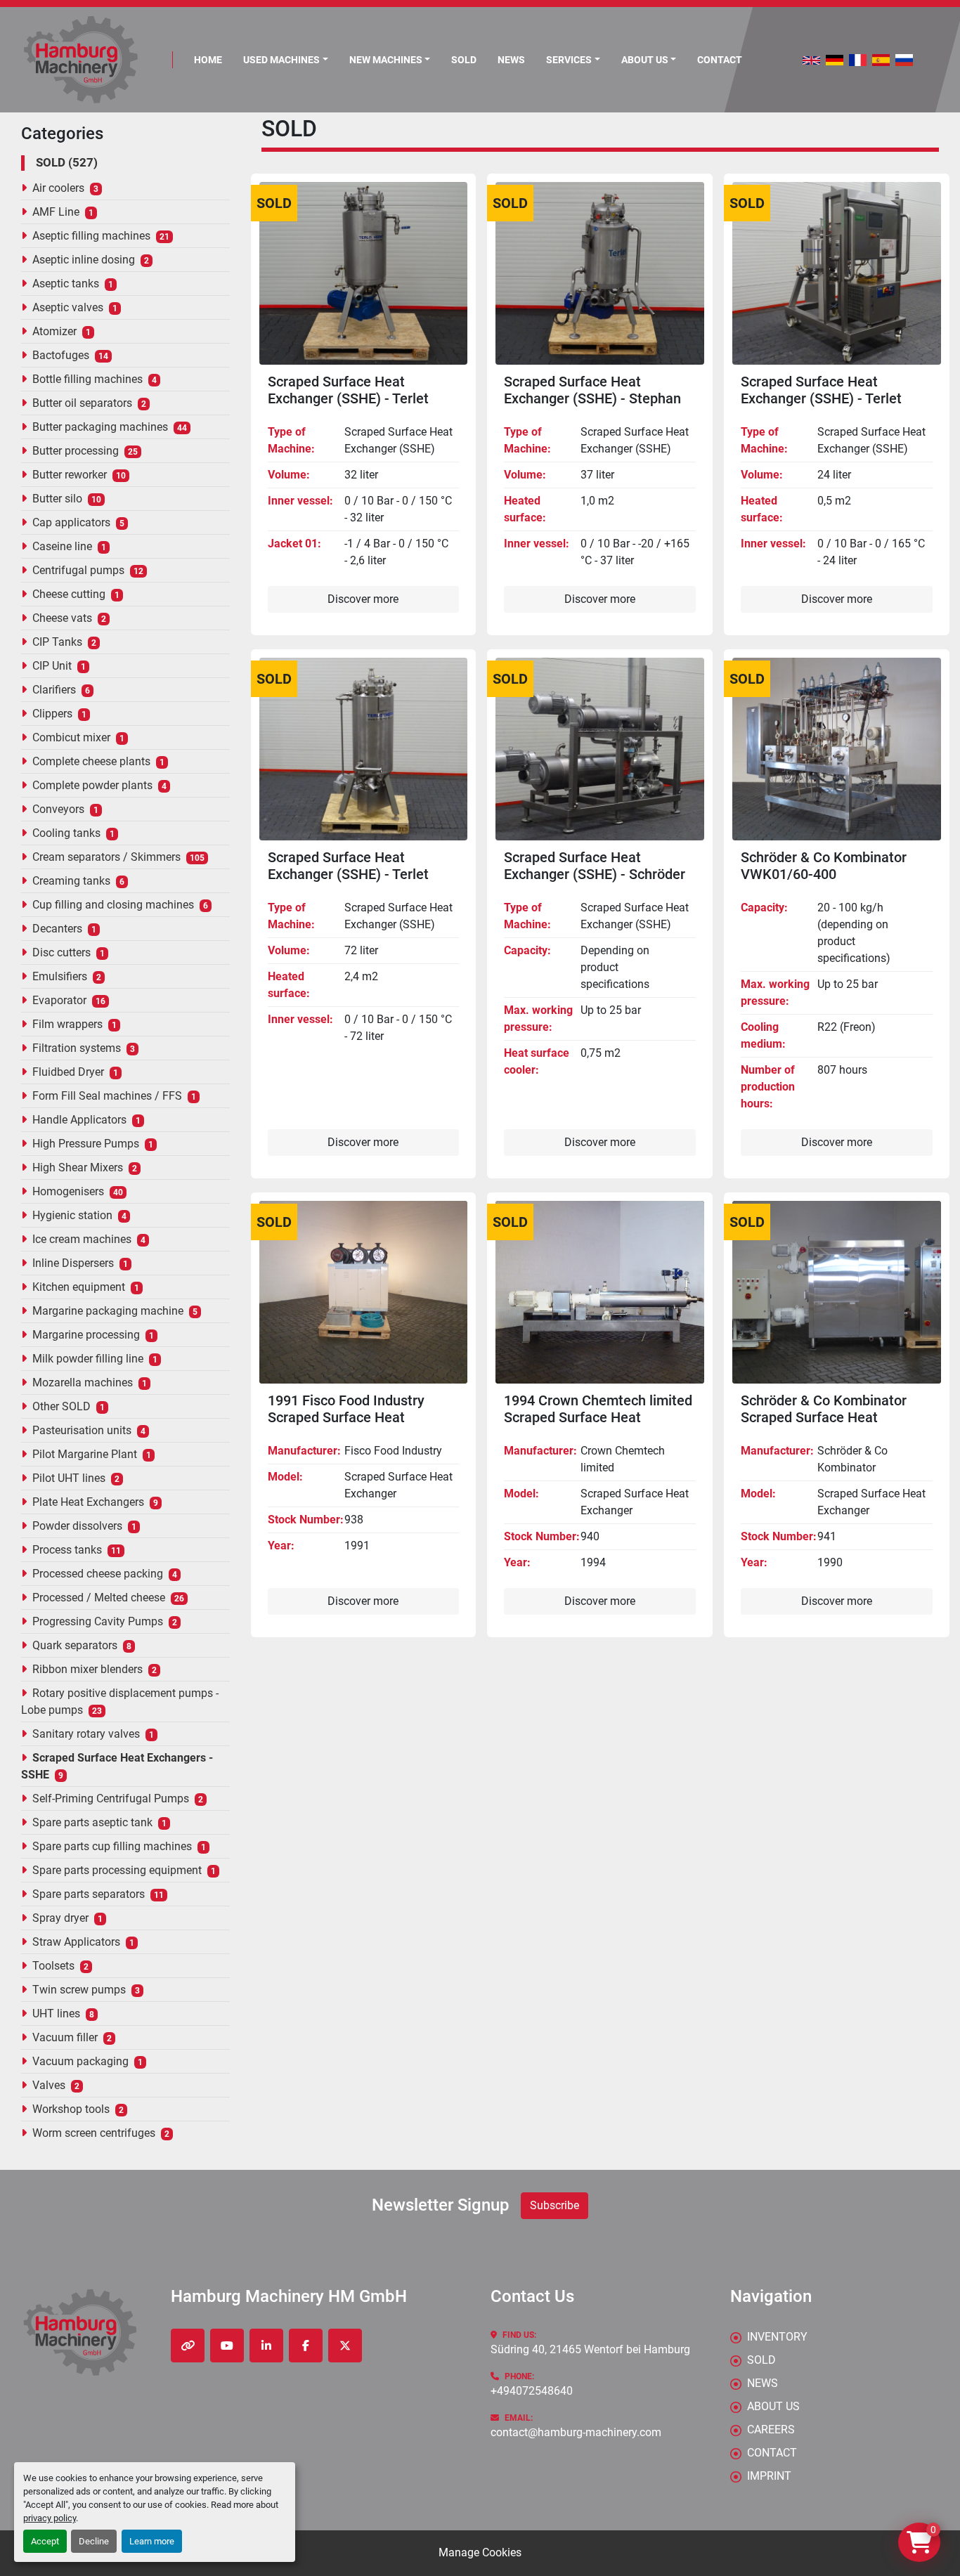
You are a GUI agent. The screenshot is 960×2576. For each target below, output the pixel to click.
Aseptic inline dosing (84, 260)
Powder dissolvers (77, 1526)
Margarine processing (86, 1335)
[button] (286, 60)
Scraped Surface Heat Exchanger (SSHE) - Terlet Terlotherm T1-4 (348, 874)
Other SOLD (61, 1406)
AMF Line (56, 212)
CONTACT (720, 60)
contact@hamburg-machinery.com (576, 2432)
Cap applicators (71, 522)
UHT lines (56, 2014)
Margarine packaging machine (108, 1311)
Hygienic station (72, 1215)
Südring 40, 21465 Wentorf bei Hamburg (590, 2349)
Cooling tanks (66, 833)
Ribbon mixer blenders (87, 1669)
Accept (45, 2541)
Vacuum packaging (80, 2061)
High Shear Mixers (78, 1167)
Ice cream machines (82, 1239)
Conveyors (58, 809)
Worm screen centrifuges (94, 2133)
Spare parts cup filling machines (112, 1846)
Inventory (777, 2337)
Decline (94, 2541)
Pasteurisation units (82, 1430)
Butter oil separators (82, 403)
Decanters (57, 929)
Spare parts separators (89, 1894)
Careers (771, 2429)
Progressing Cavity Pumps (98, 1621)
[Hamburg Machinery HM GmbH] (80, 2333)
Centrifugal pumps (78, 570)
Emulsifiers (60, 976)
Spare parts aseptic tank (92, 1822)
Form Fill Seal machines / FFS (107, 1096)
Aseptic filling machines (91, 236)
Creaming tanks (71, 881)
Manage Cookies (480, 2552)
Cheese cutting (69, 594)
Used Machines (281, 60)
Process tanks (67, 1550)
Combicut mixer (71, 737)
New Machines (386, 60)
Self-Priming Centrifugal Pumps (111, 1798)
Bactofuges (61, 355)
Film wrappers (67, 1024)
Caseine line (62, 546)
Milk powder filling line (88, 1359)
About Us (645, 60)
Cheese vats (62, 618)
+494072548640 (532, 2391)
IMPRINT (769, 2476)
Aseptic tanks (66, 284)
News (511, 60)
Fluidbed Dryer (68, 1072)
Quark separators (75, 1645)
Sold (464, 60)
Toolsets (53, 1966)
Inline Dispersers (73, 1263)
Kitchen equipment (79, 1287)
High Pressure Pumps (86, 1144)
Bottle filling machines (87, 379)
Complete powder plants (92, 785)
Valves (49, 2085)
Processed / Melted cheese (99, 1598)
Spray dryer (60, 1918)
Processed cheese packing (98, 1574)
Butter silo (57, 499)
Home (208, 60)
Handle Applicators (79, 1120)
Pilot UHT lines (69, 1478)
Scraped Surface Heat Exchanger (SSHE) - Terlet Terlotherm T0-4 (348, 398)
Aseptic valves (68, 307)
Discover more (363, 599)
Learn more (152, 2541)
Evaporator (59, 1000)
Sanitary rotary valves (86, 1734)
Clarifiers (54, 690)
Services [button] (569, 60)
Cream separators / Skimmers (106, 857)
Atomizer (54, 331)
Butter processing (76, 451)
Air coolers (58, 188)
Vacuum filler (65, 2037)
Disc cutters (61, 952)
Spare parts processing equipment (117, 1870)
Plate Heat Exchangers (88, 1502)
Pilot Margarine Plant (85, 1454)
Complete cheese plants (91, 761)
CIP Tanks (57, 642)
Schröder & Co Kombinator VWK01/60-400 (824, 866)
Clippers (52, 714)
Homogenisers (68, 1191)
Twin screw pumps (79, 1990)
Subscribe (554, 2205)
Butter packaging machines (100, 427)
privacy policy (50, 2518)
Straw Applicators (76, 1942)
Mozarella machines (83, 1383)
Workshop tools (71, 2109)
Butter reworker (70, 475)
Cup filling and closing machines (113, 905)
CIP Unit (52, 666)
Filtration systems (77, 1048)
